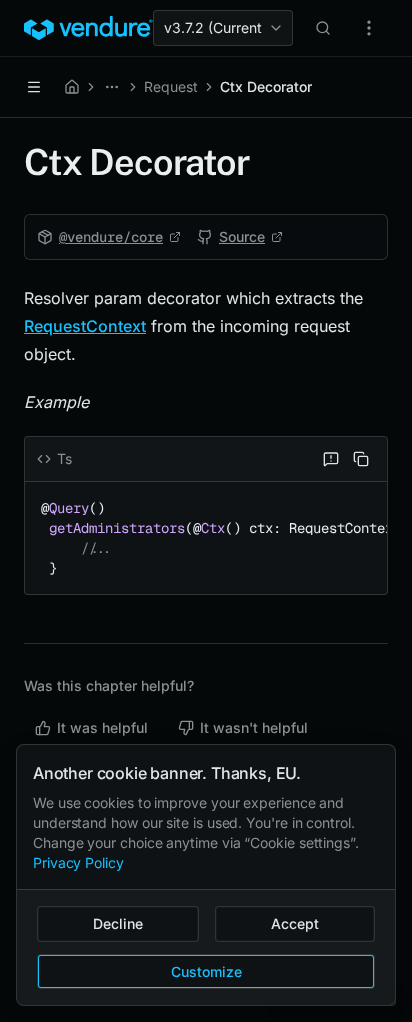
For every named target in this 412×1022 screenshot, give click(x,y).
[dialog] (206, 875)
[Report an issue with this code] (331, 459)
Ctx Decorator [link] (266, 86)
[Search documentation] (323, 28)
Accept (295, 923)
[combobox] (223, 28)
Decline (118, 923)
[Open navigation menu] (34, 87)
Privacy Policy (78, 862)
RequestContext (85, 326)
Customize (206, 971)
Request (171, 86)
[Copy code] (361, 459)
